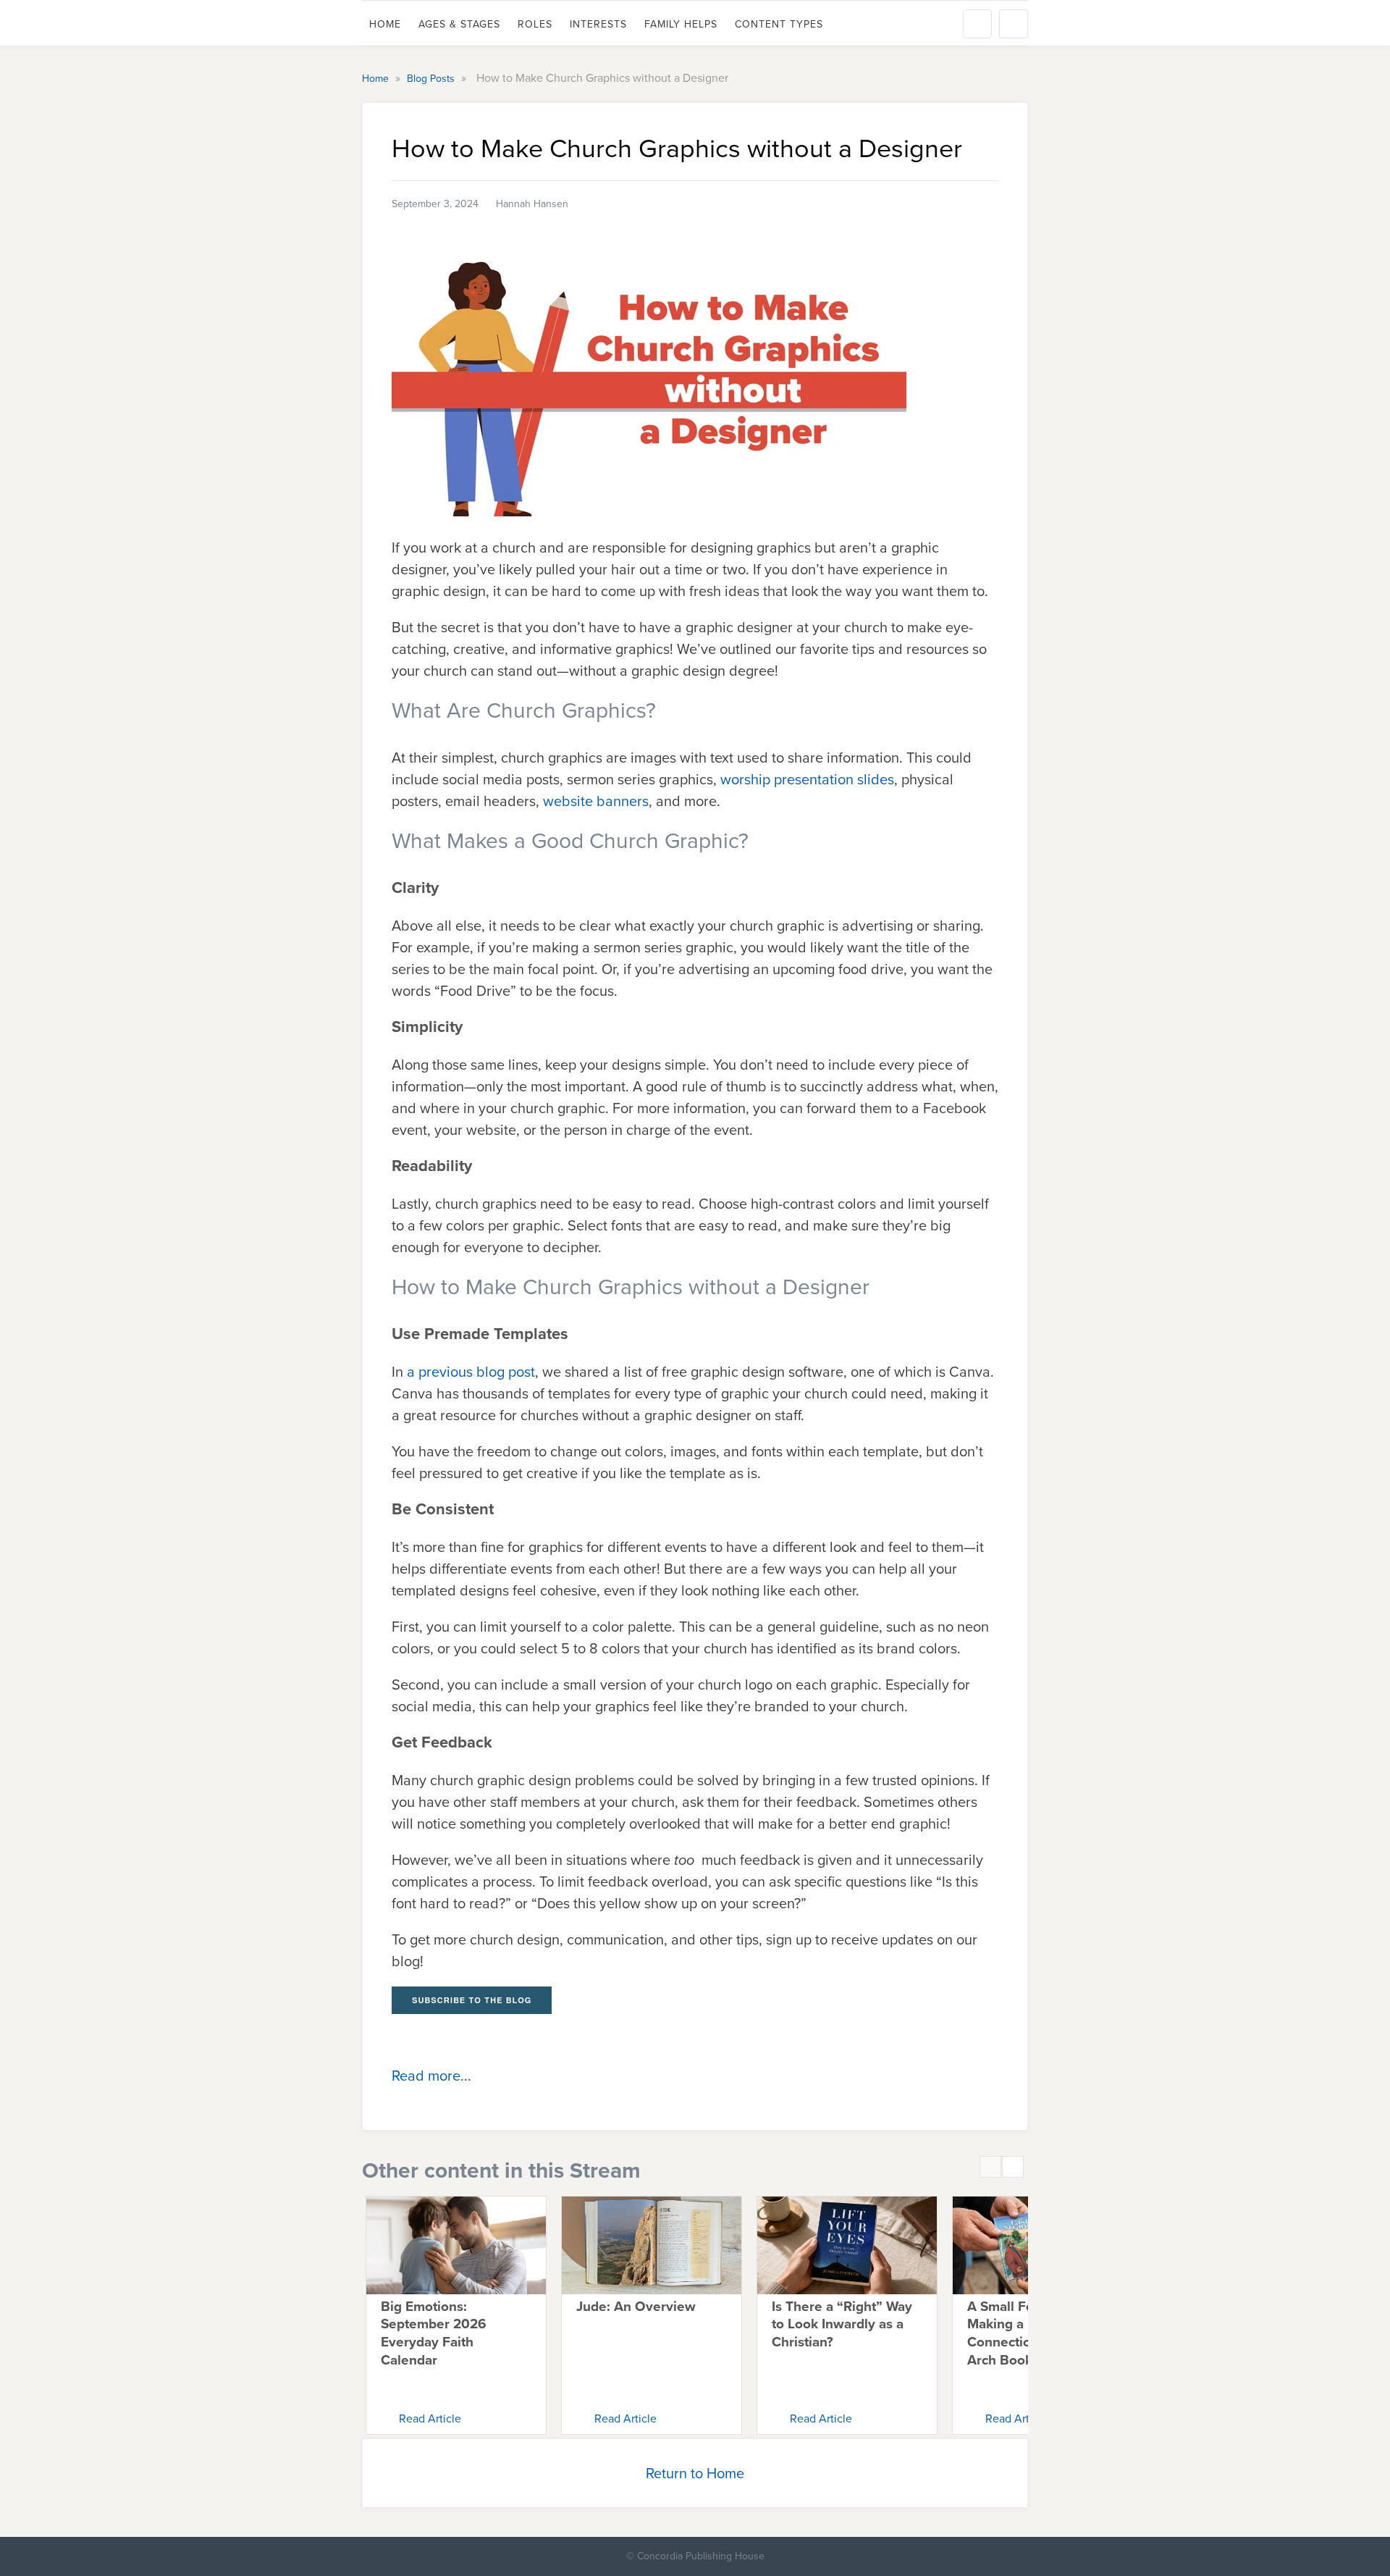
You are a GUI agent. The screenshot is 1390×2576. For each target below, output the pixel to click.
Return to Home (695, 2473)
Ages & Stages (459, 24)
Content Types (779, 24)
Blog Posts (432, 79)
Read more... (431, 2076)
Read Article (430, 2418)
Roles (535, 24)
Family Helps (681, 24)
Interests (598, 24)
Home (385, 24)
